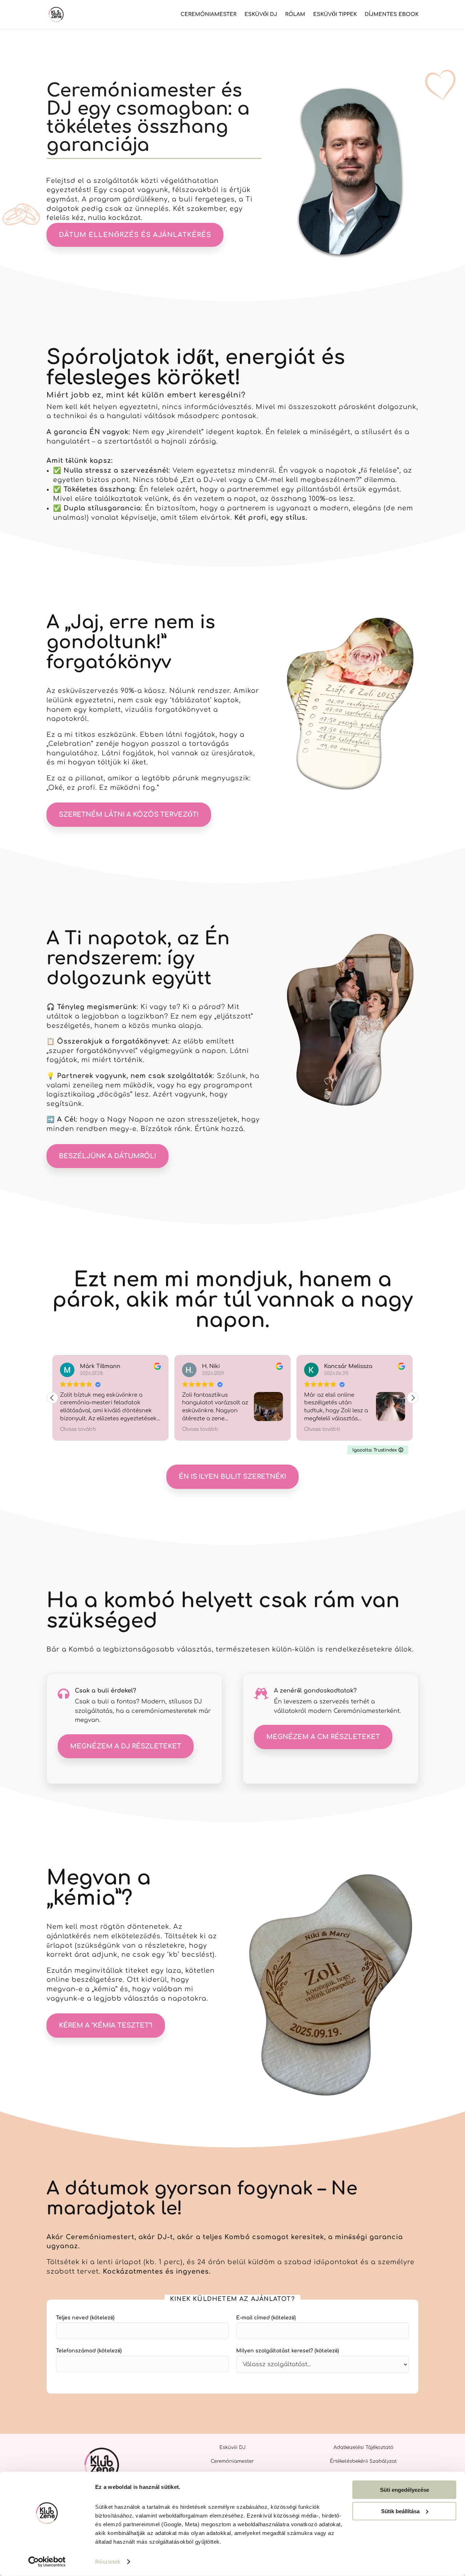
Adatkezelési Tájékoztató (363, 2448)
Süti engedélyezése (405, 2490)
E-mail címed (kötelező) (266, 2318)
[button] (413, 1398)
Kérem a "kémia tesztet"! (106, 2025)
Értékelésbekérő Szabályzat (363, 2461)
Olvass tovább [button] (156, 1429)
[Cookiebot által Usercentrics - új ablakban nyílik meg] (47, 2562)
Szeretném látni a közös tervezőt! (129, 815)
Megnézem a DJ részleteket (126, 1746)
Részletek (108, 2562)
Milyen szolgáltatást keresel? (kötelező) (288, 2351)
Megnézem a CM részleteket (323, 1737)
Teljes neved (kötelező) (85, 2318)
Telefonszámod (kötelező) (89, 2351)
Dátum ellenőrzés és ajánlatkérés (135, 235)
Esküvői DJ (261, 15)
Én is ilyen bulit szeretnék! (232, 1477)
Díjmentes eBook (392, 15)
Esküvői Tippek (335, 15)
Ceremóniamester (209, 15)
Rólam (295, 15)
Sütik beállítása (400, 2511)
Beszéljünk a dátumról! (108, 1156)
